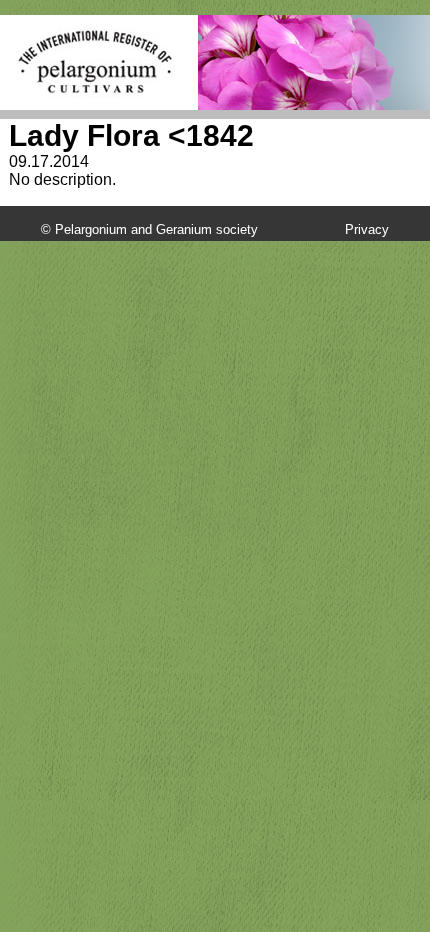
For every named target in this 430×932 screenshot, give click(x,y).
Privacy (367, 229)
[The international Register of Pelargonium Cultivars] (95, 35)
